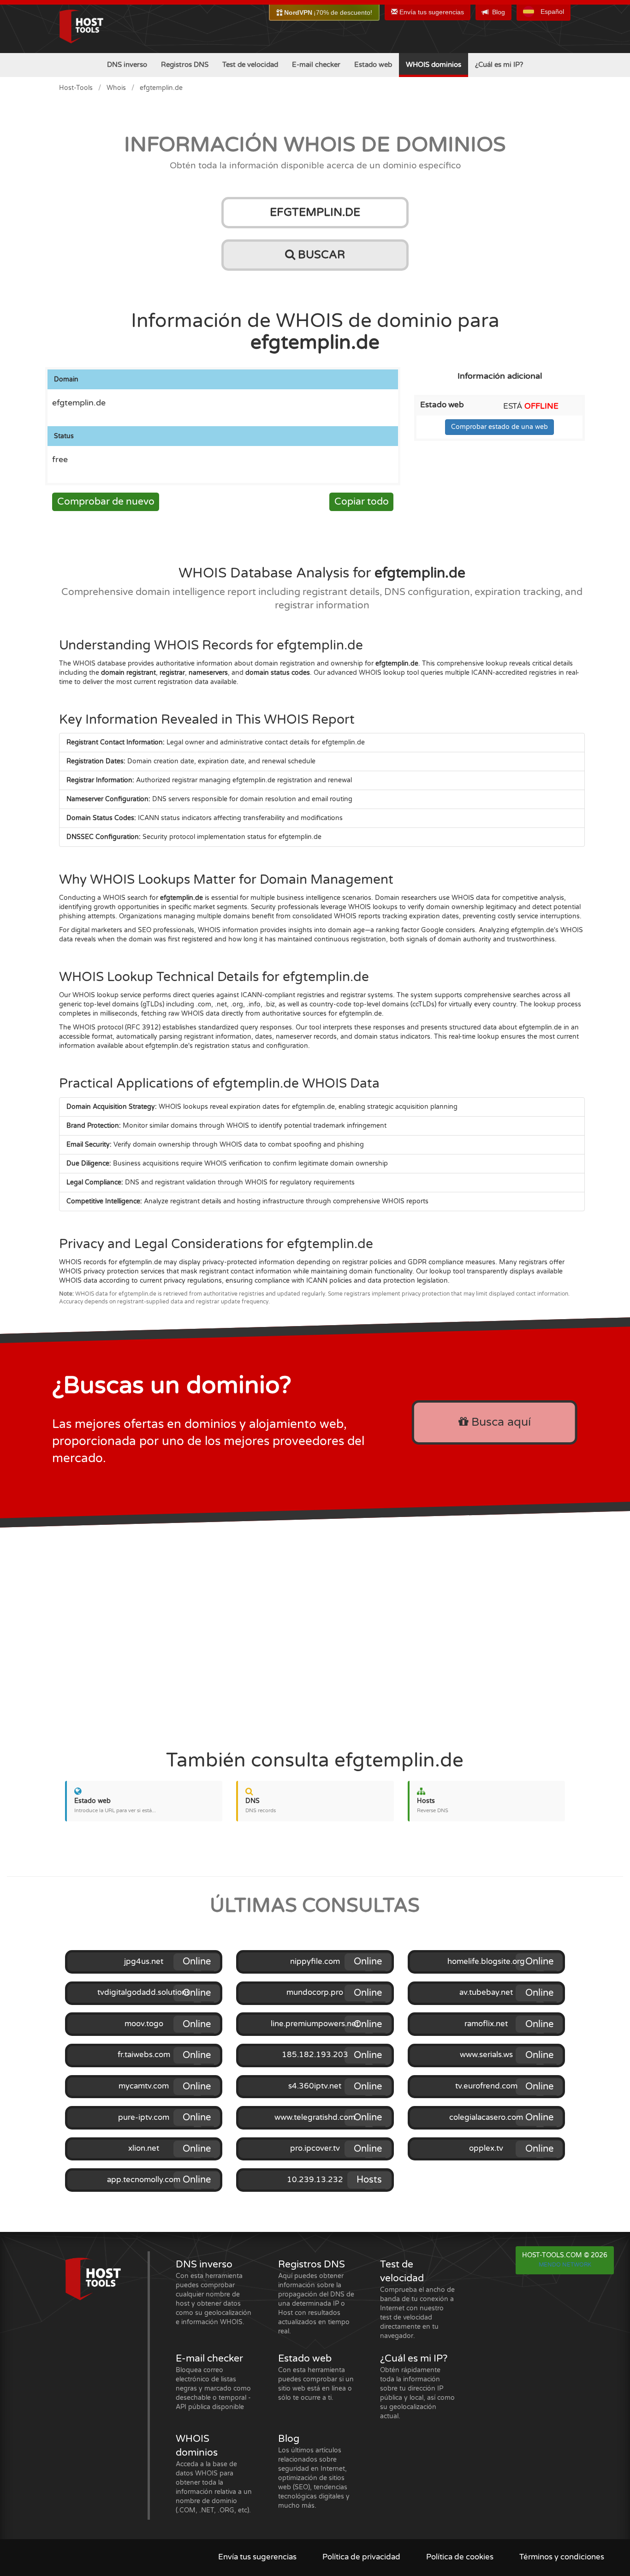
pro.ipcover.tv (315, 2148)
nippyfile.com (315, 1962)
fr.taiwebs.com (144, 2055)
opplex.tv (486, 2148)
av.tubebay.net (486, 1993)
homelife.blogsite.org (486, 1962)
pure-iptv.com (144, 2118)
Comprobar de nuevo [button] (106, 502)
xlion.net (144, 2148)
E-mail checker (316, 65)
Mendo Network (565, 2265)
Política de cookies (460, 2557)
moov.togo (144, 2024)
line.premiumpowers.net (315, 2024)
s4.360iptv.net (315, 2086)
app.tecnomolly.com (144, 2180)
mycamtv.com (144, 2086)
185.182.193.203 (315, 2055)
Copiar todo (362, 502)
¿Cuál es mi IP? (499, 65)
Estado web (373, 65)
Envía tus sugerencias (431, 12)
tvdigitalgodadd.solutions (144, 1993)
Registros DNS (185, 65)
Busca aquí (499, 1422)
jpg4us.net (144, 1962)
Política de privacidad (361, 2557)
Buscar (320, 255)
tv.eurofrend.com (486, 2086)
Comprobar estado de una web (499, 427)
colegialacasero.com (486, 2118)
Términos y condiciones (562, 2557)
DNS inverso (127, 65)
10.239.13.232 (315, 2180)
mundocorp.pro (315, 1993)
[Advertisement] (315, 1634)
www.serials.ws (486, 2055)
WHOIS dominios (434, 65)
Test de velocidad (250, 65)
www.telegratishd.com (315, 2118)
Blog (499, 12)
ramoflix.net (486, 2024)
